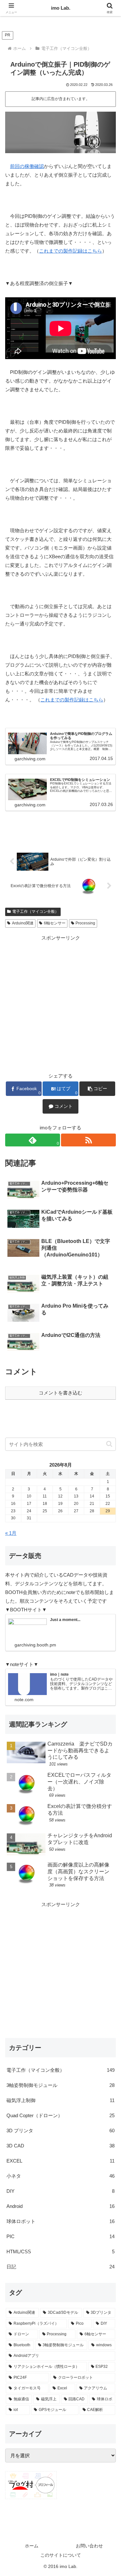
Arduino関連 (23, 923)
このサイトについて (61, 2555)
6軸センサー (55, 923)
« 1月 (11, 1533)
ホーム (32, 2546)
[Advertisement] (60, 1002)
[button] (97, 1089)
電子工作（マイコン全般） (35, 912)
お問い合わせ (89, 2546)
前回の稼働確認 (27, 166)
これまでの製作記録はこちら (71, 251)
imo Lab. (61, 8)
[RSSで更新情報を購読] (88, 1140)
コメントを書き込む (60, 1393)
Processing (85, 923)
